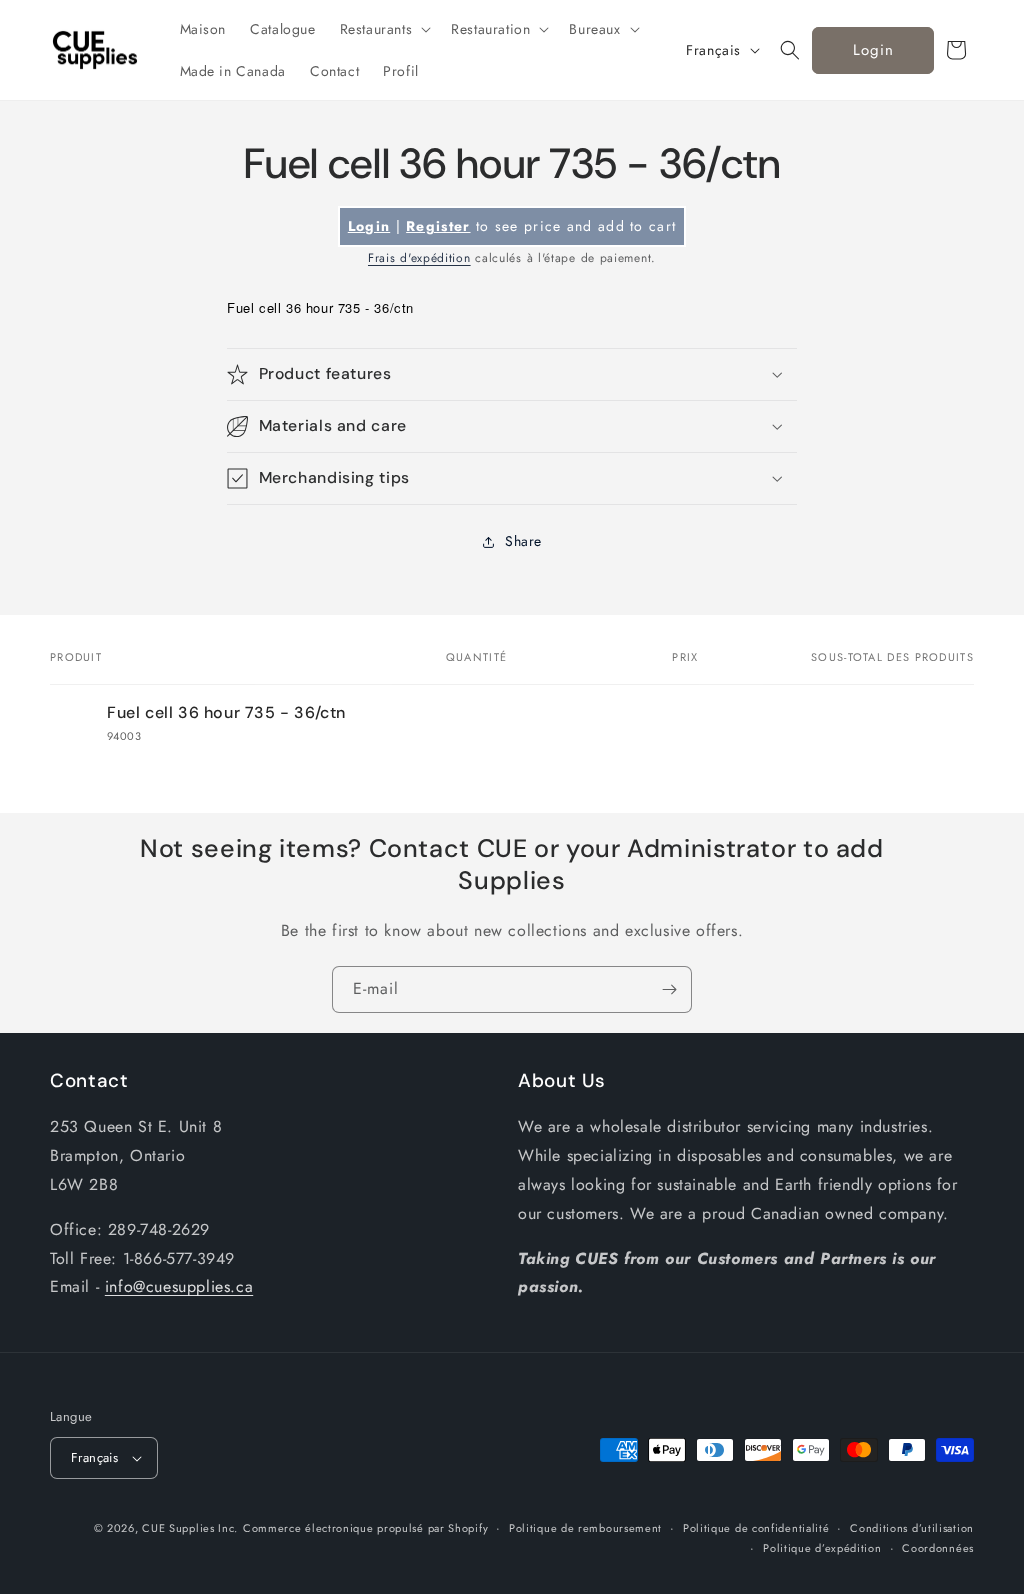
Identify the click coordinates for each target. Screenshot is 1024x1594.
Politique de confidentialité (756, 1528)
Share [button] (523, 541)
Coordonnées (938, 1548)
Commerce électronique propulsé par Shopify (365, 1528)
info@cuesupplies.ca (179, 1286)
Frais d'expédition (419, 258)
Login (873, 50)
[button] (384, 29)
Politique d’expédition (822, 1548)
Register (438, 226)
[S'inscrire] (669, 989)
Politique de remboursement (585, 1528)
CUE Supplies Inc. (190, 1528)
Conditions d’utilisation (912, 1528)
